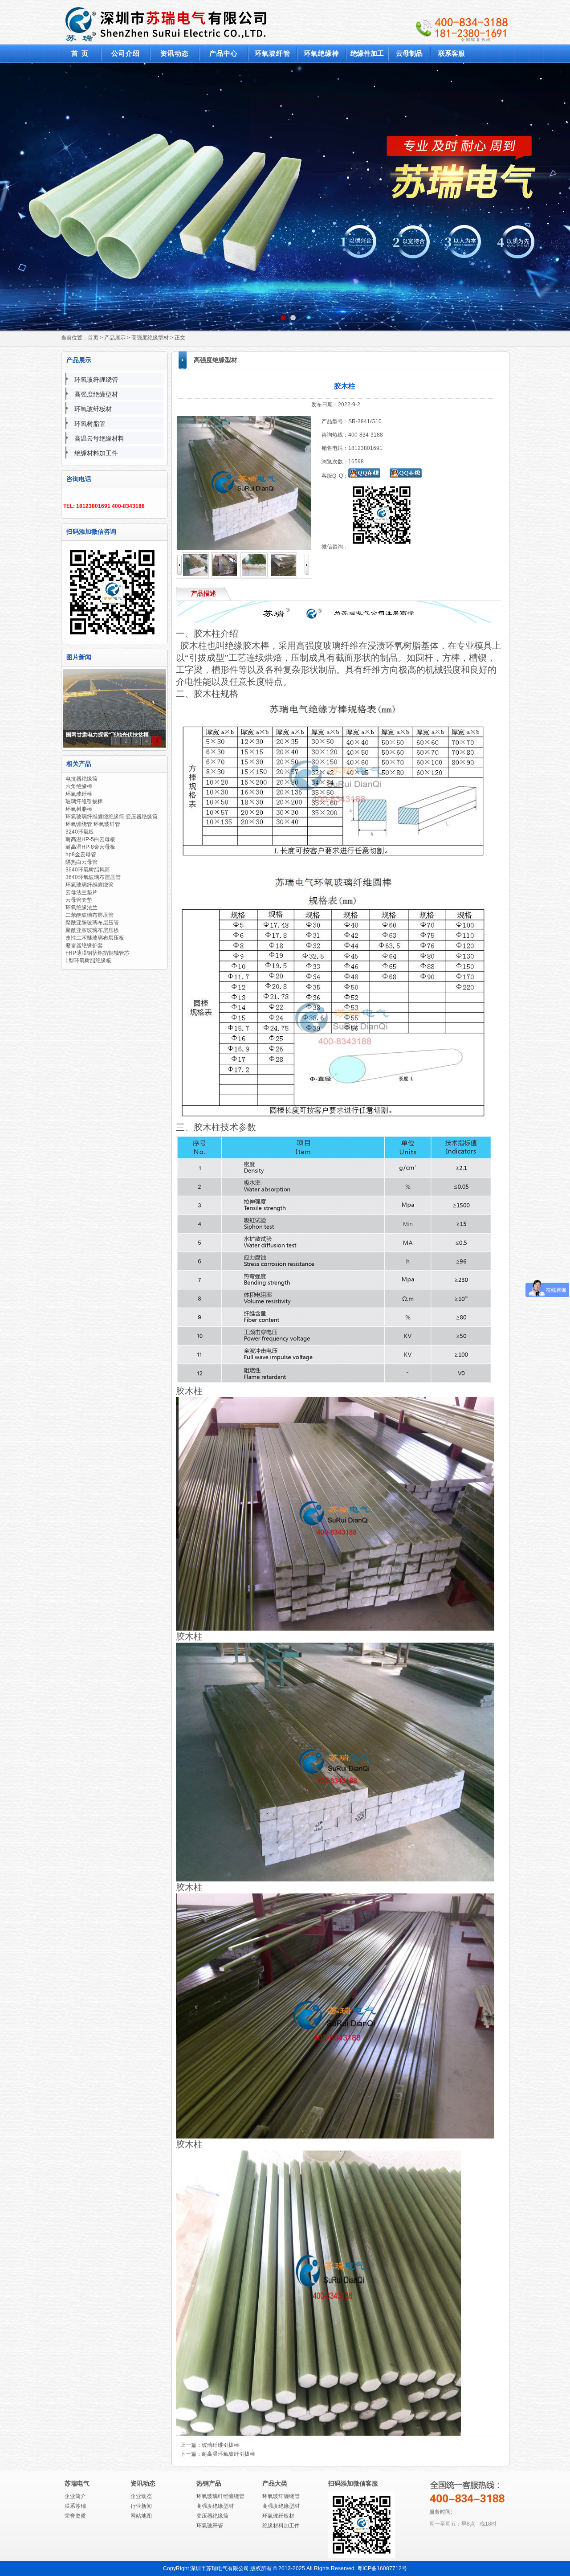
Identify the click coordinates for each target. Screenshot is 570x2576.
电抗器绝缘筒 (81, 779)
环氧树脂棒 (79, 809)
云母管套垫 (79, 900)
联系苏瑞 (75, 2506)
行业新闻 (141, 2506)
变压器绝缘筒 (212, 2516)
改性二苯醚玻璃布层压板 (95, 938)
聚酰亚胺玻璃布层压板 (92, 930)
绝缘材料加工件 (96, 453)
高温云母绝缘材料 (99, 438)
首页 (93, 338)
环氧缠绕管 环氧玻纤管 (93, 824)
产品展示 (115, 338)
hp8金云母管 (81, 855)
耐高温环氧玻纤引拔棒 (228, 2454)
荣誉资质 (75, 2516)
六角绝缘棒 (79, 786)
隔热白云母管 (81, 862)
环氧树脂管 (90, 424)
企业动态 (141, 2496)
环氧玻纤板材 (93, 409)
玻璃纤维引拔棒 (84, 801)
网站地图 (141, 2516)
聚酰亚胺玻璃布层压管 (92, 923)
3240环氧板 (80, 832)
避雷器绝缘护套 (84, 945)
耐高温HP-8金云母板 (90, 847)
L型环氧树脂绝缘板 (88, 961)
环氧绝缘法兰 (81, 908)
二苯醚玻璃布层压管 (90, 915)
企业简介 (75, 2496)
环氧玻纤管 (210, 2526)
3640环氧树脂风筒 (88, 870)
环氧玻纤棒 (79, 794)
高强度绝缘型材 (150, 338)
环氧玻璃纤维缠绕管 (90, 885)
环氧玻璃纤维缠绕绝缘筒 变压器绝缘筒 (112, 817)
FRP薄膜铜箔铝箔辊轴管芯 (98, 953)
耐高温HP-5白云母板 (90, 839)
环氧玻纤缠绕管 (96, 380)
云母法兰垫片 (81, 892)
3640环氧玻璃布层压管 (93, 877)
